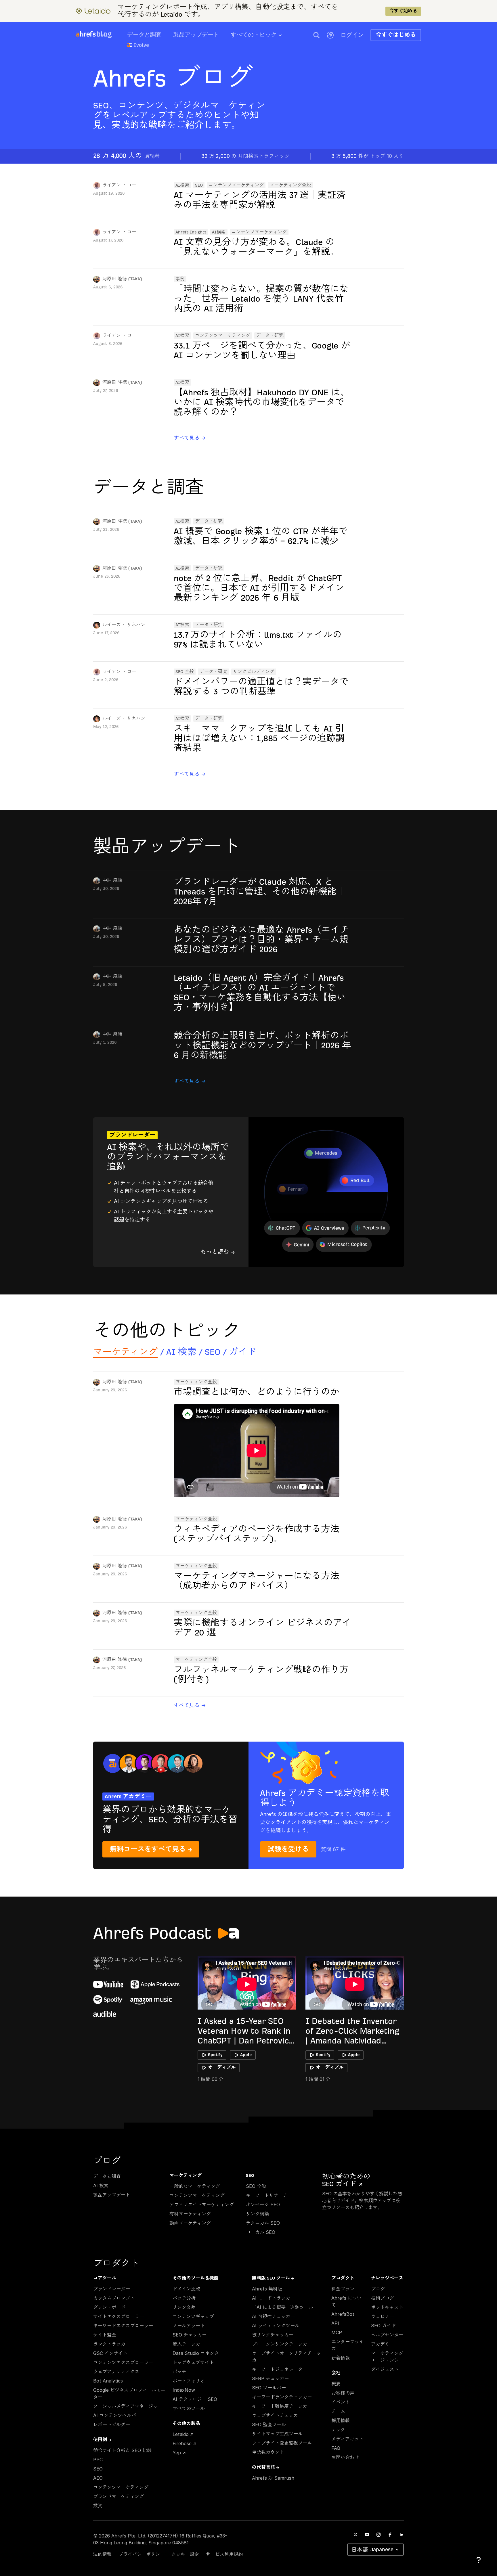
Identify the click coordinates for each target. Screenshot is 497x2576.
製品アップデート (196, 35)
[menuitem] (262, 37)
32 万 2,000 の (245, 156)
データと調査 (144, 35)
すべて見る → (190, 438)
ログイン (352, 35)
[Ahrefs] (86, 34)
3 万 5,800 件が (367, 156)
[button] (316, 35)
